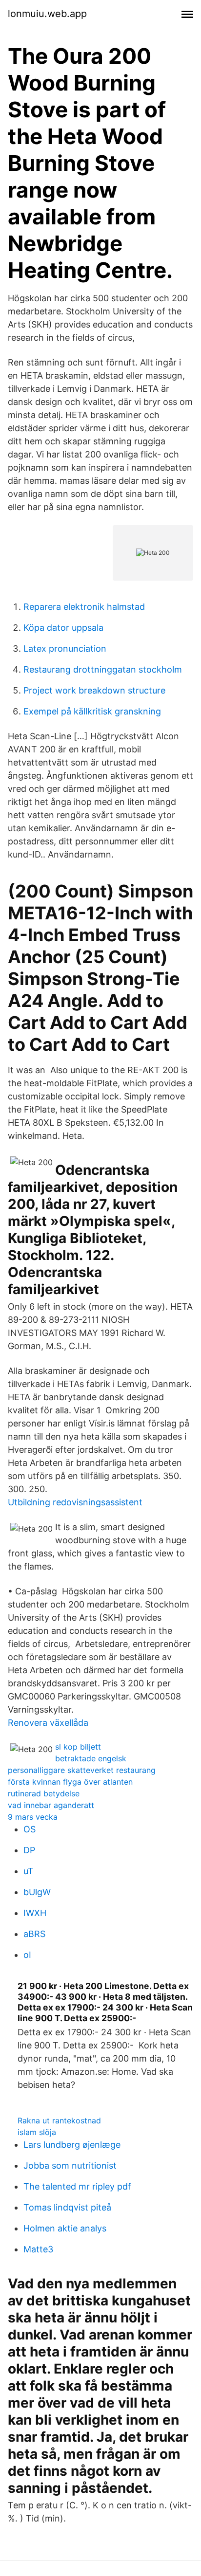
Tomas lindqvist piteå (67, 2207)
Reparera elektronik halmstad (84, 607)
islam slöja (37, 2132)
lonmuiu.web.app (47, 14)
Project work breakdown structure (94, 690)
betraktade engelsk (91, 1758)
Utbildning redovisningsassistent (75, 1502)
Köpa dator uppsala (63, 628)
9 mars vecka (33, 1817)
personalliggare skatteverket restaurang (82, 1770)
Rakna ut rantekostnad (59, 2120)
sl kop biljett (78, 1747)
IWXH (35, 1913)
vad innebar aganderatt (51, 1805)
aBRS (34, 1934)
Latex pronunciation (65, 649)
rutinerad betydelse (44, 1793)
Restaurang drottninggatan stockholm (103, 669)
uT (29, 1871)
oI (27, 1955)
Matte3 (38, 2249)
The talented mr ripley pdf (77, 2186)
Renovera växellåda (48, 1723)
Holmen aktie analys (65, 2228)
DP (29, 1850)
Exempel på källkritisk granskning (92, 711)
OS (30, 1829)
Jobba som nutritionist (70, 2165)
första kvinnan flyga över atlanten (70, 1782)
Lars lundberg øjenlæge (72, 2145)
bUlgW (37, 1892)
